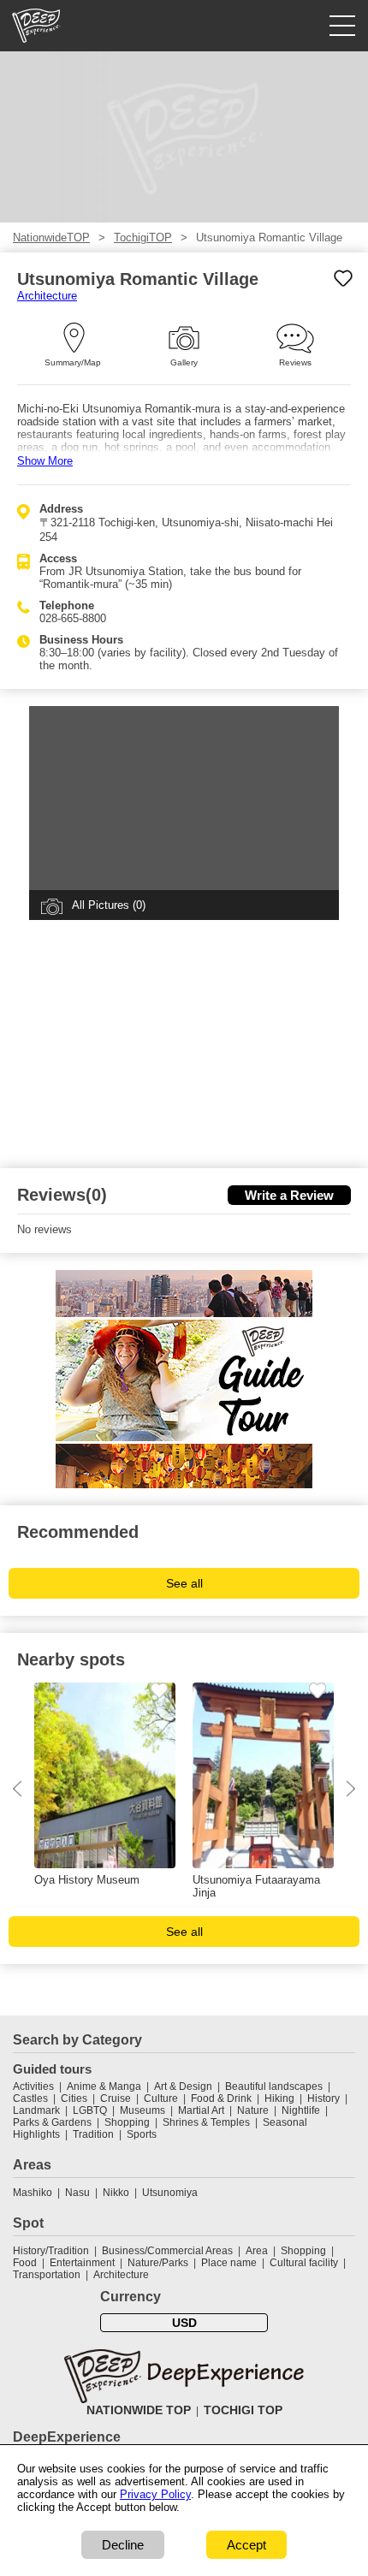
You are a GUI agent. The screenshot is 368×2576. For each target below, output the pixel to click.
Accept (246, 2545)
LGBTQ (90, 2110)
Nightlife (301, 2110)
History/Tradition (51, 2251)
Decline (123, 2545)
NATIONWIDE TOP (139, 2410)
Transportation (47, 2275)
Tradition (93, 2134)
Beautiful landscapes (274, 2086)
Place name (230, 2263)
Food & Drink (221, 2098)
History (323, 2098)
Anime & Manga (104, 2086)
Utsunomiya (170, 2193)
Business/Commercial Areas (167, 2251)
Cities (74, 2098)
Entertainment (82, 2263)
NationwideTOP (51, 237)
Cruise (116, 2098)
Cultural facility (304, 2263)
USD (184, 2323)
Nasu (77, 2193)
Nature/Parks (158, 2263)
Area (257, 2251)
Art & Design (183, 2086)
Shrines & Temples (206, 2122)
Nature (253, 2110)
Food (25, 2263)
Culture (161, 2098)
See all (184, 1583)
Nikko (116, 2193)
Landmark (36, 2110)
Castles (30, 2098)
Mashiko (33, 2193)
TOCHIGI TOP (243, 2410)
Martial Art (201, 2110)
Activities (33, 2086)
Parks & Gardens (52, 2122)
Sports (142, 2134)
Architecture (47, 296)
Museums (142, 2110)
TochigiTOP (143, 237)
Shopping (127, 2122)
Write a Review (289, 1195)
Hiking (279, 2098)
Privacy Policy (155, 2494)
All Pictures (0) (109, 905)
